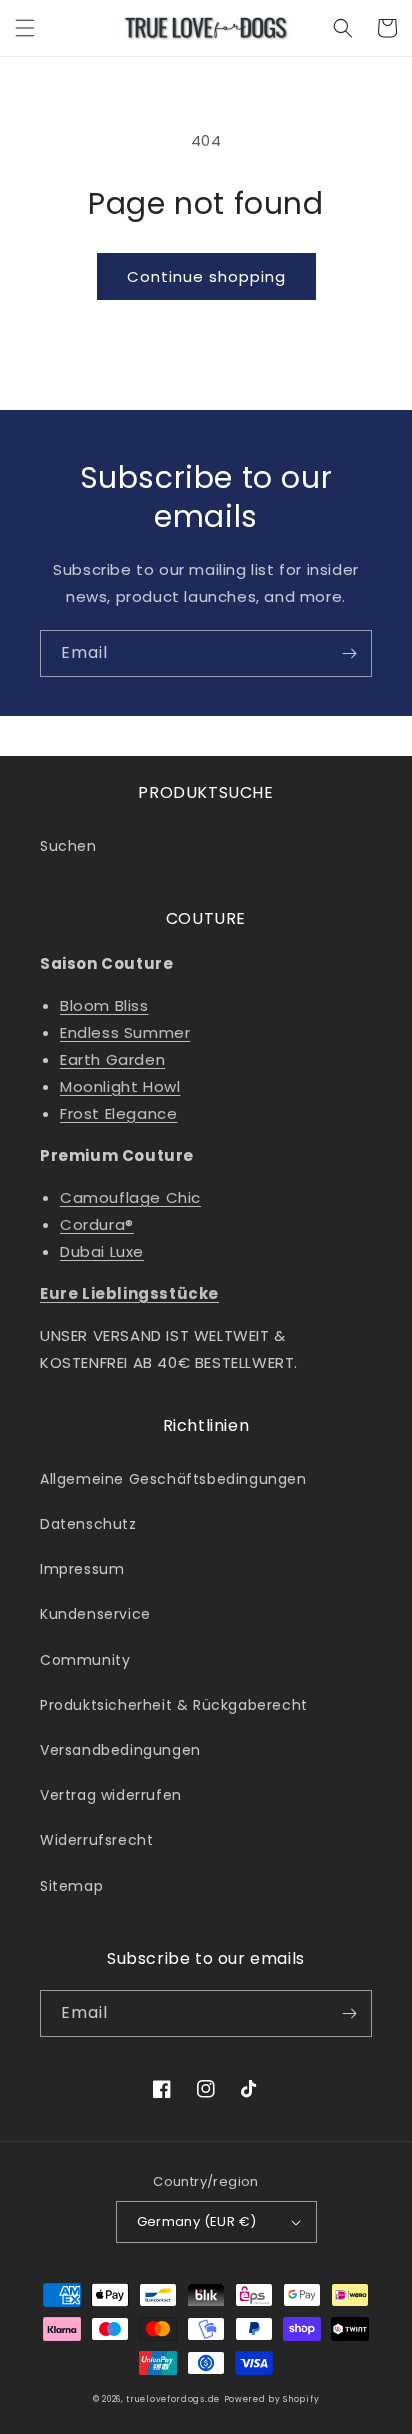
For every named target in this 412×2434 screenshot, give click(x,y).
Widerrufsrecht (96, 1840)
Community (85, 1660)
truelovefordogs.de (173, 2399)
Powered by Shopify (272, 2399)
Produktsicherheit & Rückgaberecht (174, 1705)
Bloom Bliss (104, 1005)
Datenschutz (88, 1524)
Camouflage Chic (130, 1197)
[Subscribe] (349, 653)
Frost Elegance (118, 1113)
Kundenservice (95, 1614)
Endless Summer (125, 1032)
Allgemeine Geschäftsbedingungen (173, 1479)
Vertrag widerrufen (111, 1795)
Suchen (68, 846)
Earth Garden (112, 1059)
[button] (25, 28)
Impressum (82, 1569)
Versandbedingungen (120, 1750)
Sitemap (71, 1886)
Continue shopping (206, 276)
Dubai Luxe (102, 1251)
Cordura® (97, 1224)
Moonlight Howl (120, 1086)
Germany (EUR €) (197, 2221)
